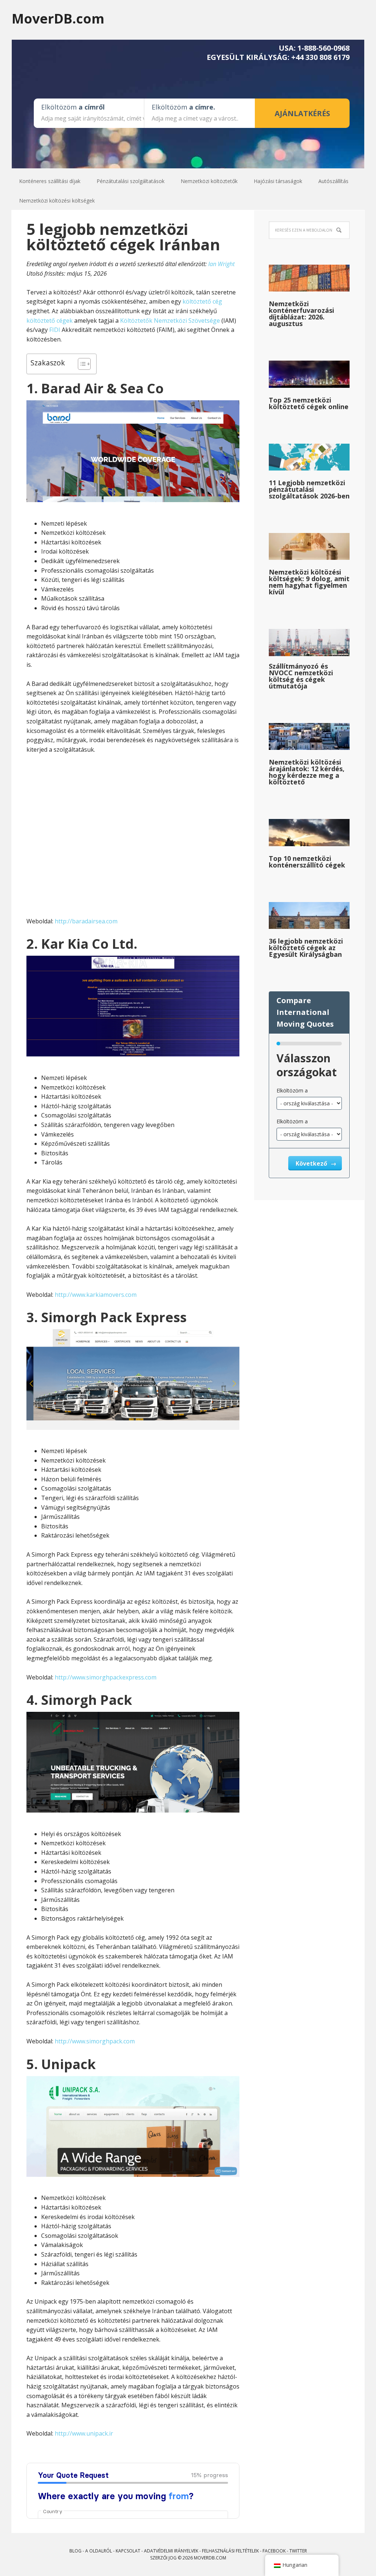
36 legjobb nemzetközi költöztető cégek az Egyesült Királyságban (306, 948)
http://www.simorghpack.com (95, 2041)
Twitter (298, 2551)
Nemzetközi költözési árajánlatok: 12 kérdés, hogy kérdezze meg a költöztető (307, 772)
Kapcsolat (128, 2551)
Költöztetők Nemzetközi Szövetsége (170, 321)
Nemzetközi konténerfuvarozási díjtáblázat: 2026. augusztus (301, 314)
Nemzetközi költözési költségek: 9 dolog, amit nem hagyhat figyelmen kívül (309, 582)
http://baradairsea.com (86, 921)
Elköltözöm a (292, 1090)
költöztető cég (202, 301)
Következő (312, 1163)
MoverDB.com (58, 18)
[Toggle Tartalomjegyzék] (81, 364)
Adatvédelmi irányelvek (171, 2551)
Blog (75, 2551)
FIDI (55, 330)
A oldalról (99, 2551)
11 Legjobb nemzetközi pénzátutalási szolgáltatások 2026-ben (309, 489)
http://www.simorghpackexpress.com (106, 1677)
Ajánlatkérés (302, 113)
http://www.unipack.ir (84, 2433)
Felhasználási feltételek (230, 2551)
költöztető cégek (50, 321)
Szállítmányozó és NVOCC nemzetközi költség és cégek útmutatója (301, 676)
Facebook (274, 2551)
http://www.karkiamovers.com (96, 1295)
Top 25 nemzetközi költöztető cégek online (309, 403)
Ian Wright (221, 264)
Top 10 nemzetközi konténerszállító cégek (307, 862)
